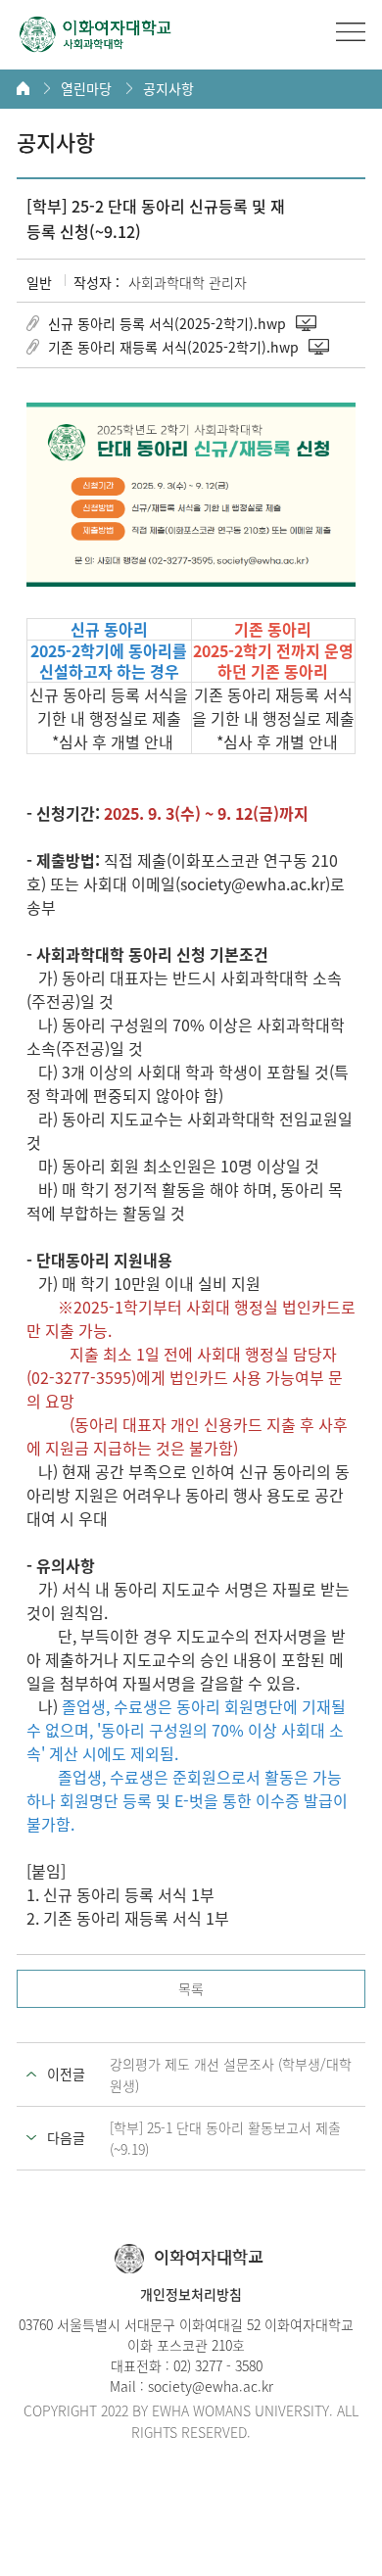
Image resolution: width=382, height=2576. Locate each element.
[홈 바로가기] (23, 88)
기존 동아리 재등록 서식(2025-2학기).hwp (173, 347)
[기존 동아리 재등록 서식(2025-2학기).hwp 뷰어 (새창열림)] (320, 347)
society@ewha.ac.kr (211, 2386)
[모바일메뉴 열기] (351, 31)
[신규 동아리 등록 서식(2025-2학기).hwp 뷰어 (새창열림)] (308, 323)
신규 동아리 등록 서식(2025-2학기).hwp (167, 323)
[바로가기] (95, 34)
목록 (191, 1988)
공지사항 (168, 89)
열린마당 (86, 89)
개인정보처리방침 (191, 2294)
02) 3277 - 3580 (218, 2365)
